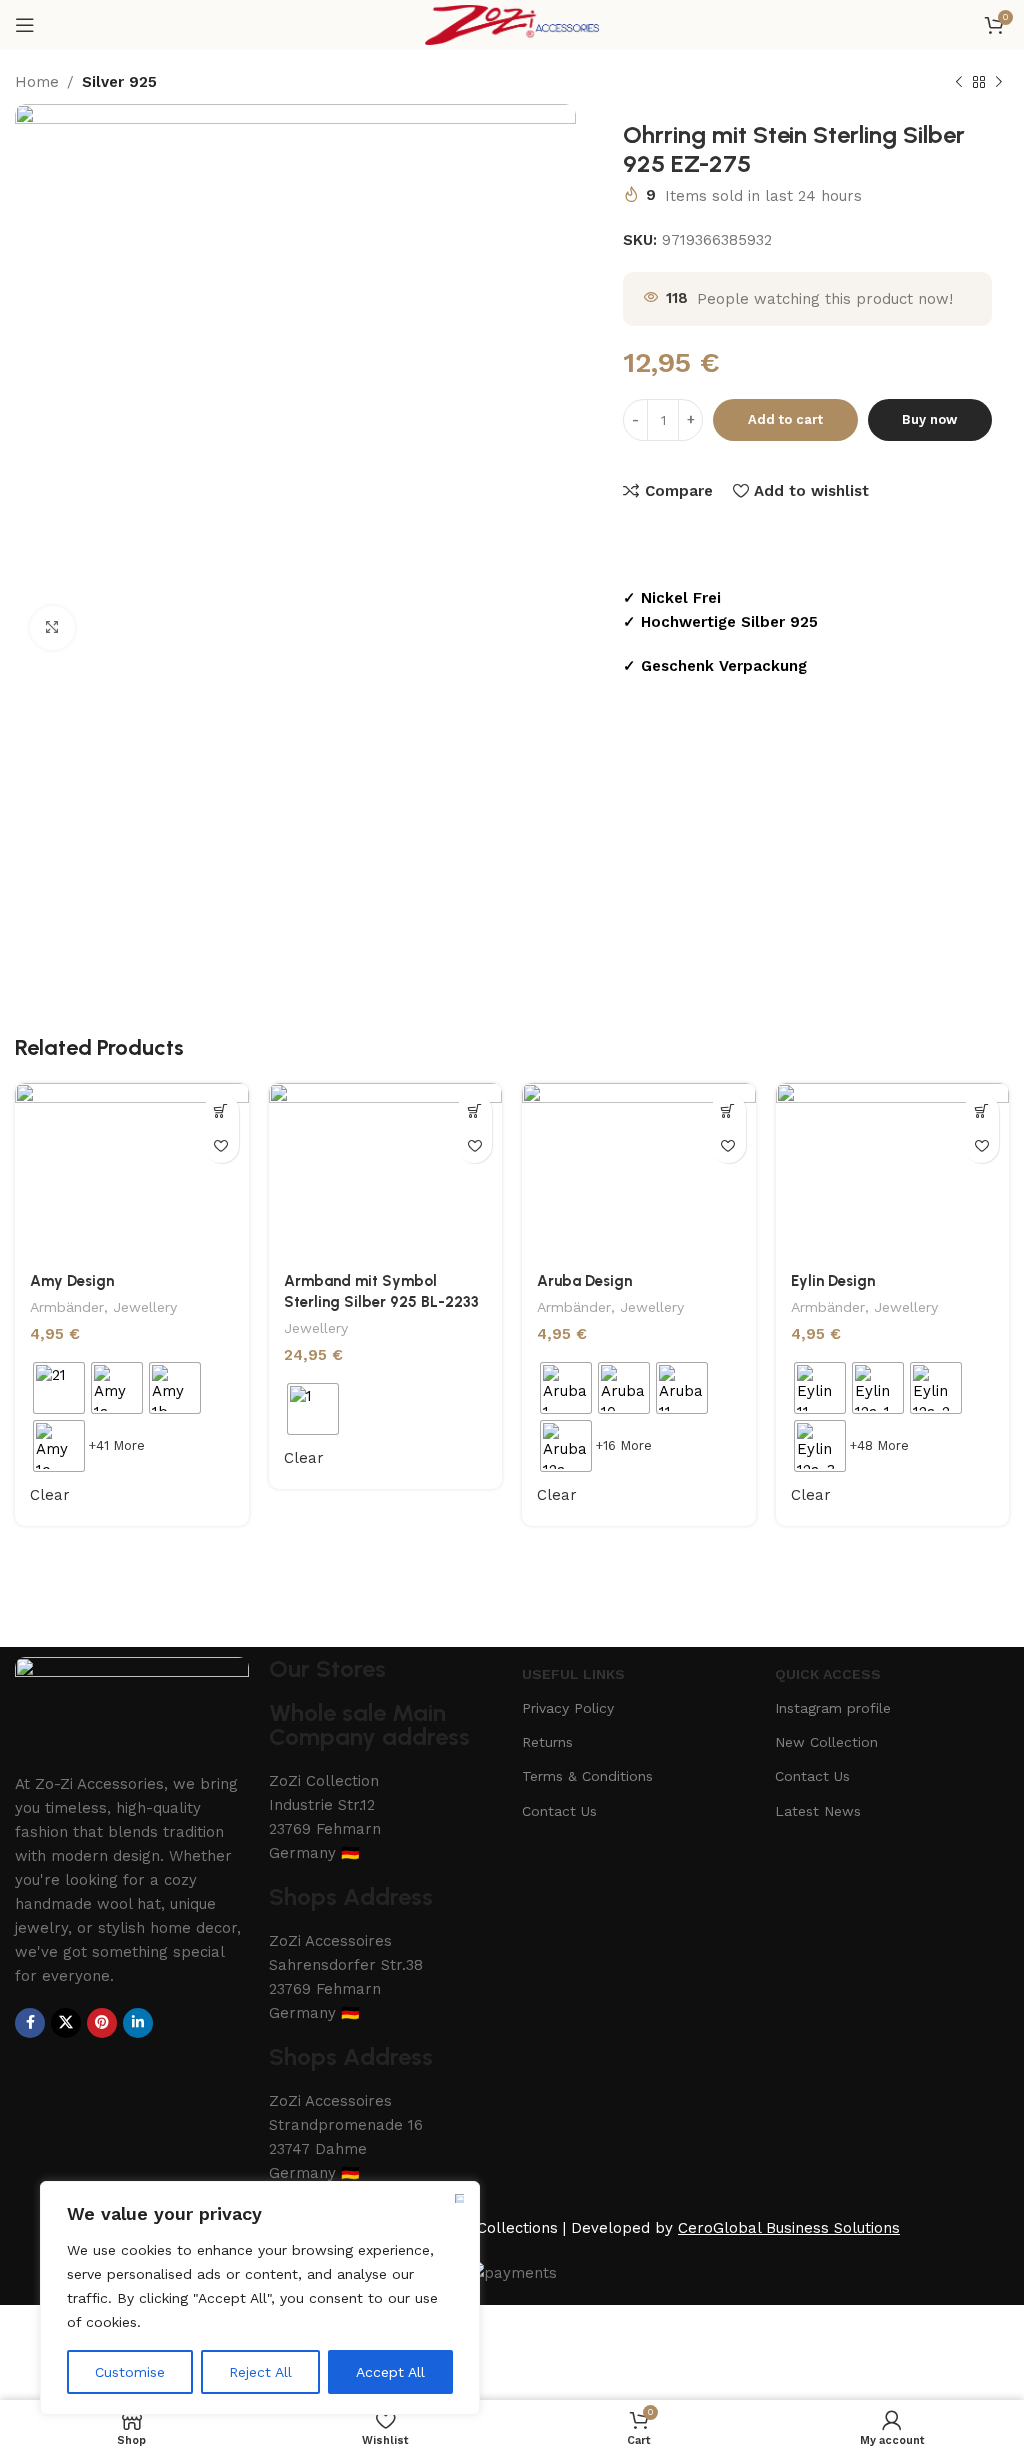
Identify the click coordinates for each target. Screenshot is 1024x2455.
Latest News (818, 1811)
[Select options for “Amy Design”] (221, 1110)
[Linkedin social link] (138, 2023)
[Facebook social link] (30, 2023)
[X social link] (66, 2023)
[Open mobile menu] (25, 25)
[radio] (59, 1388)
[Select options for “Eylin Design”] (981, 1110)
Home (37, 82)
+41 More (116, 1445)
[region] (260, 2298)
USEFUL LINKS (573, 1674)
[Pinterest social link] (102, 2023)
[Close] (459, 2198)
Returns (547, 1742)
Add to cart (785, 419)
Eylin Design (833, 1281)
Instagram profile (833, 1708)
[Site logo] (511, 24)
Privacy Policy (568, 1708)
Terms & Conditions (587, 1776)
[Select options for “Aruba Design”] (728, 1110)
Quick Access (828, 1674)
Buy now (929, 419)
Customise (130, 2372)
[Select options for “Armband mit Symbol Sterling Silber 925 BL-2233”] (474, 1110)
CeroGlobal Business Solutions (789, 2228)
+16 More (623, 1445)
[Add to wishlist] (221, 1145)
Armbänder (67, 1307)
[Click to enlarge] (52, 628)
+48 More (879, 1445)
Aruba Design (584, 1281)
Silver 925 (119, 82)
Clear (50, 1495)
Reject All (260, 2372)
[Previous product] (959, 83)
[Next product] (999, 83)
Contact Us (559, 1811)
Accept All (390, 2372)
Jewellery (145, 1307)
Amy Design (72, 1281)
